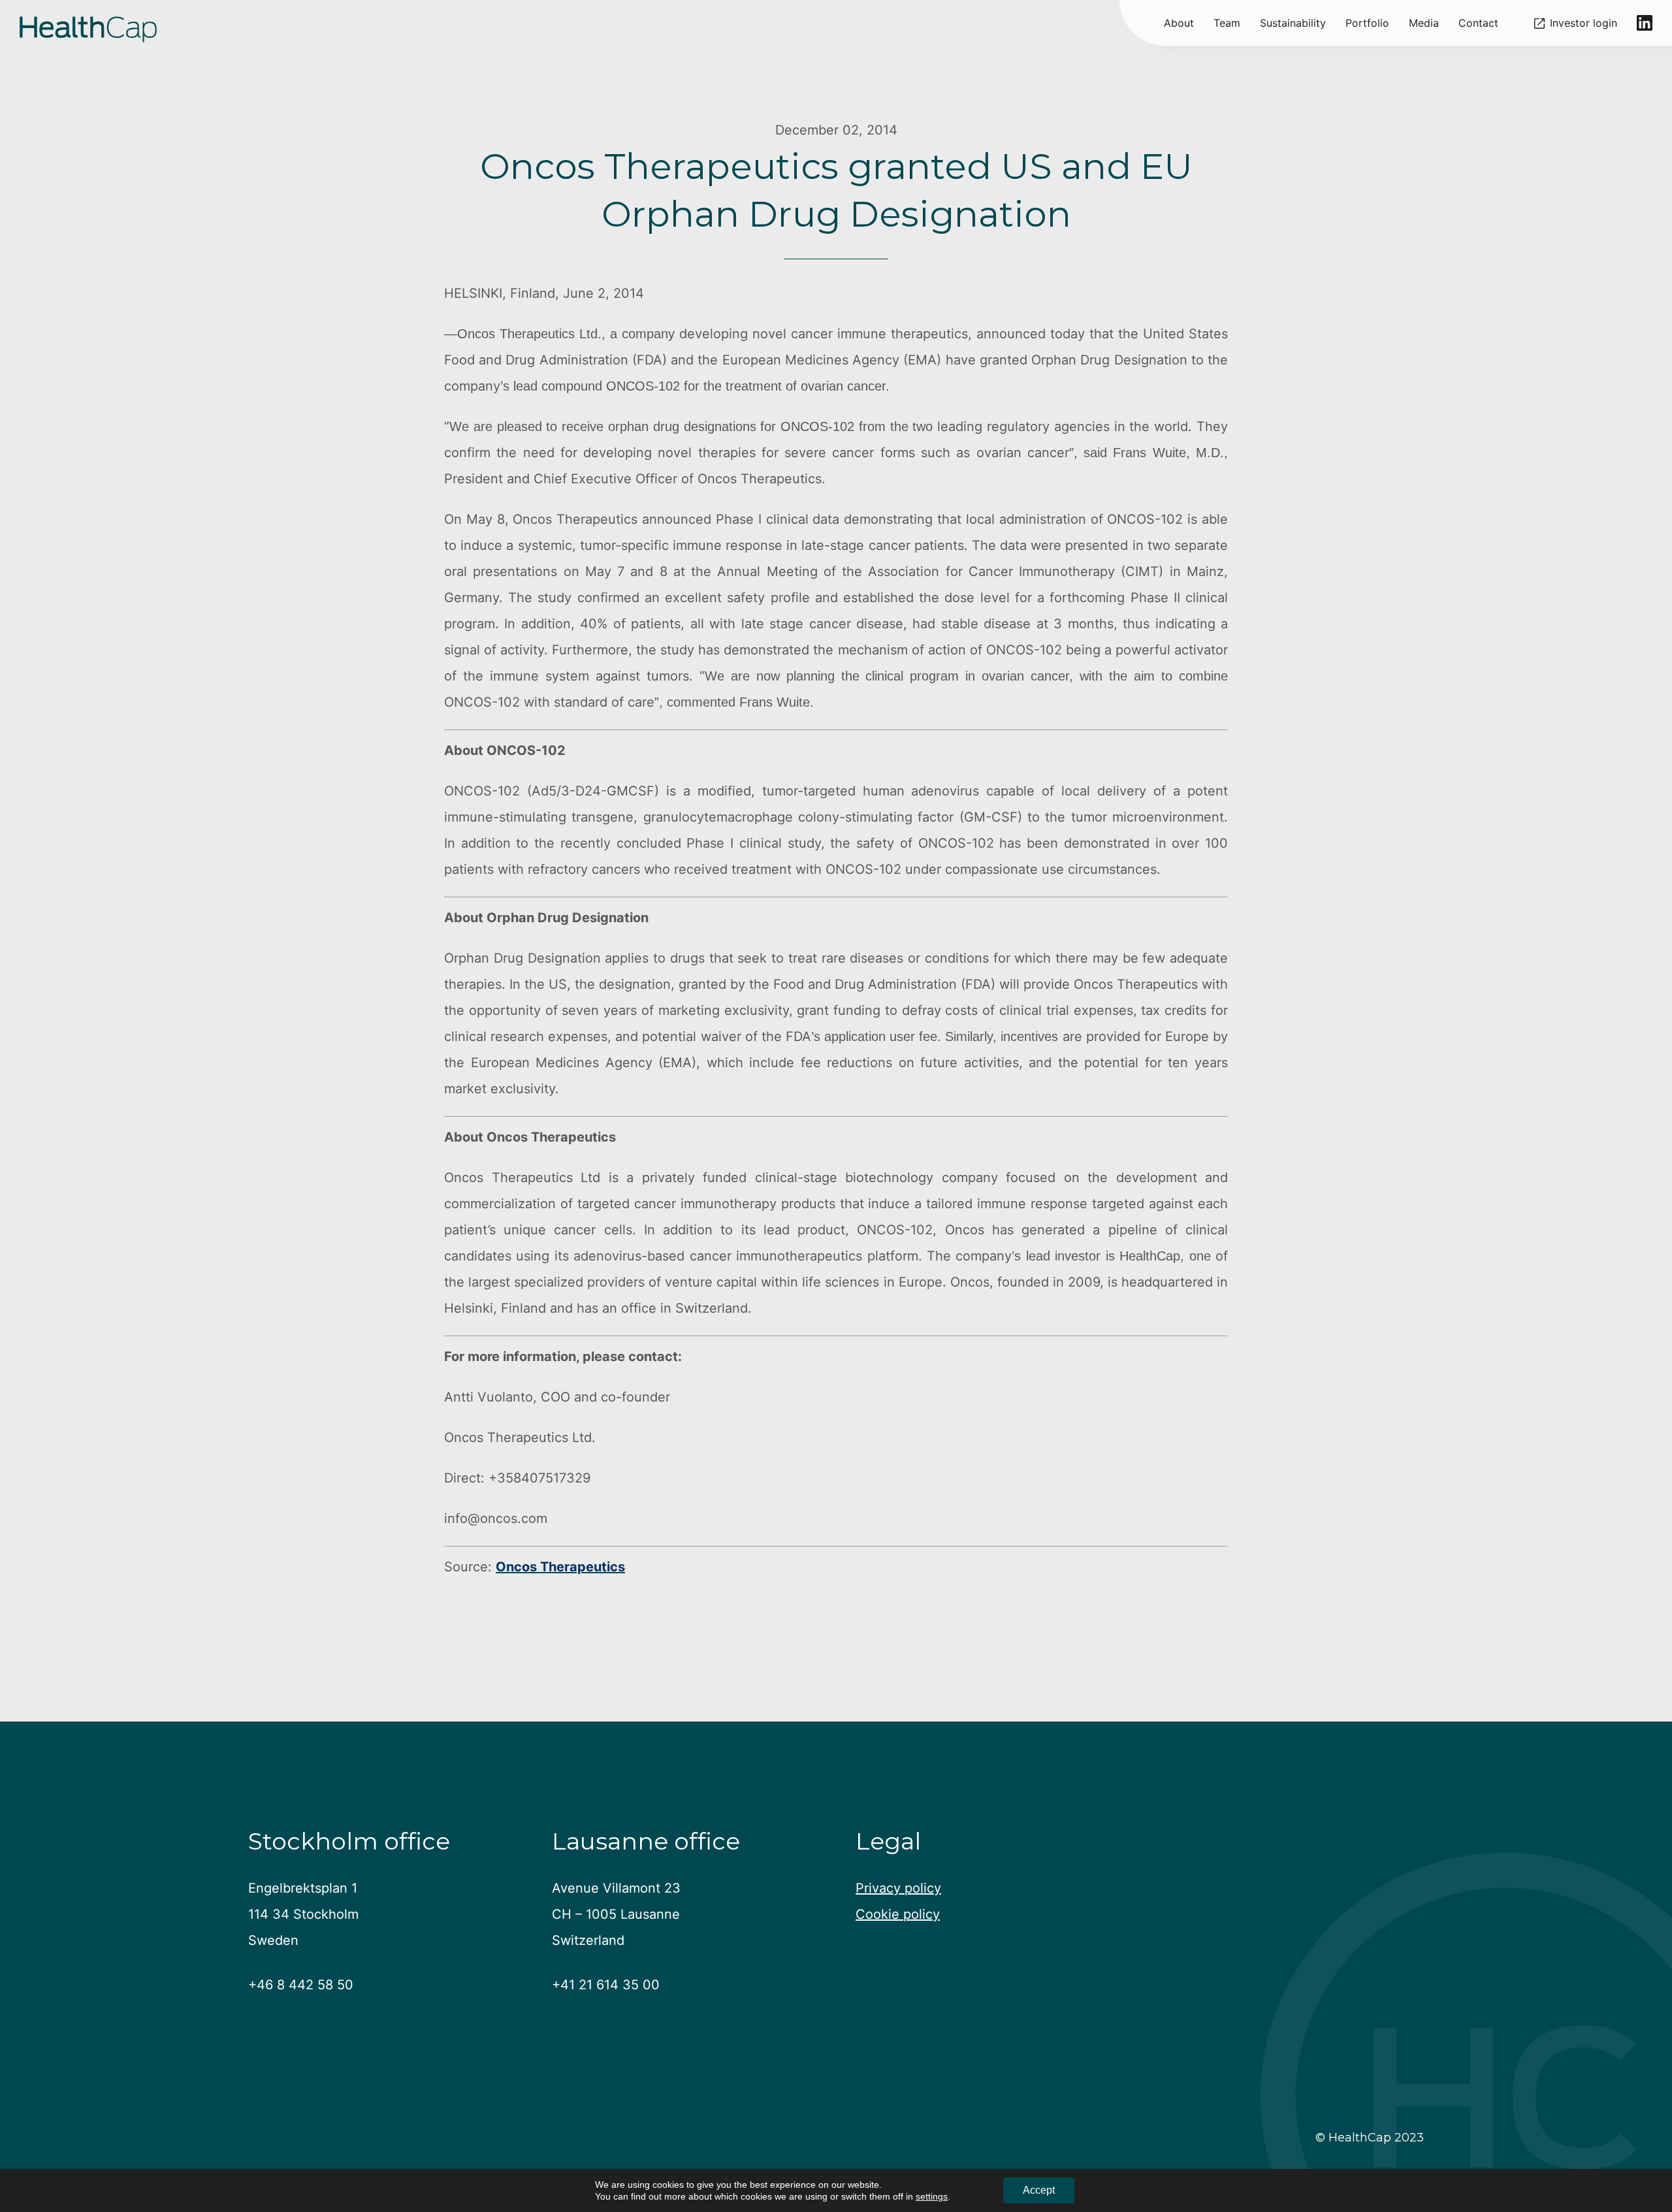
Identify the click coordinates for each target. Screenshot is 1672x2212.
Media (1424, 23)
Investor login (1584, 23)
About (1179, 23)
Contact (1478, 23)
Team (1227, 23)
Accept (1039, 2190)
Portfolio (1367, 23)
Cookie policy (898, 1914)
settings (932, 2196)
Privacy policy (898, 1888)
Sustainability (1293, 23)
